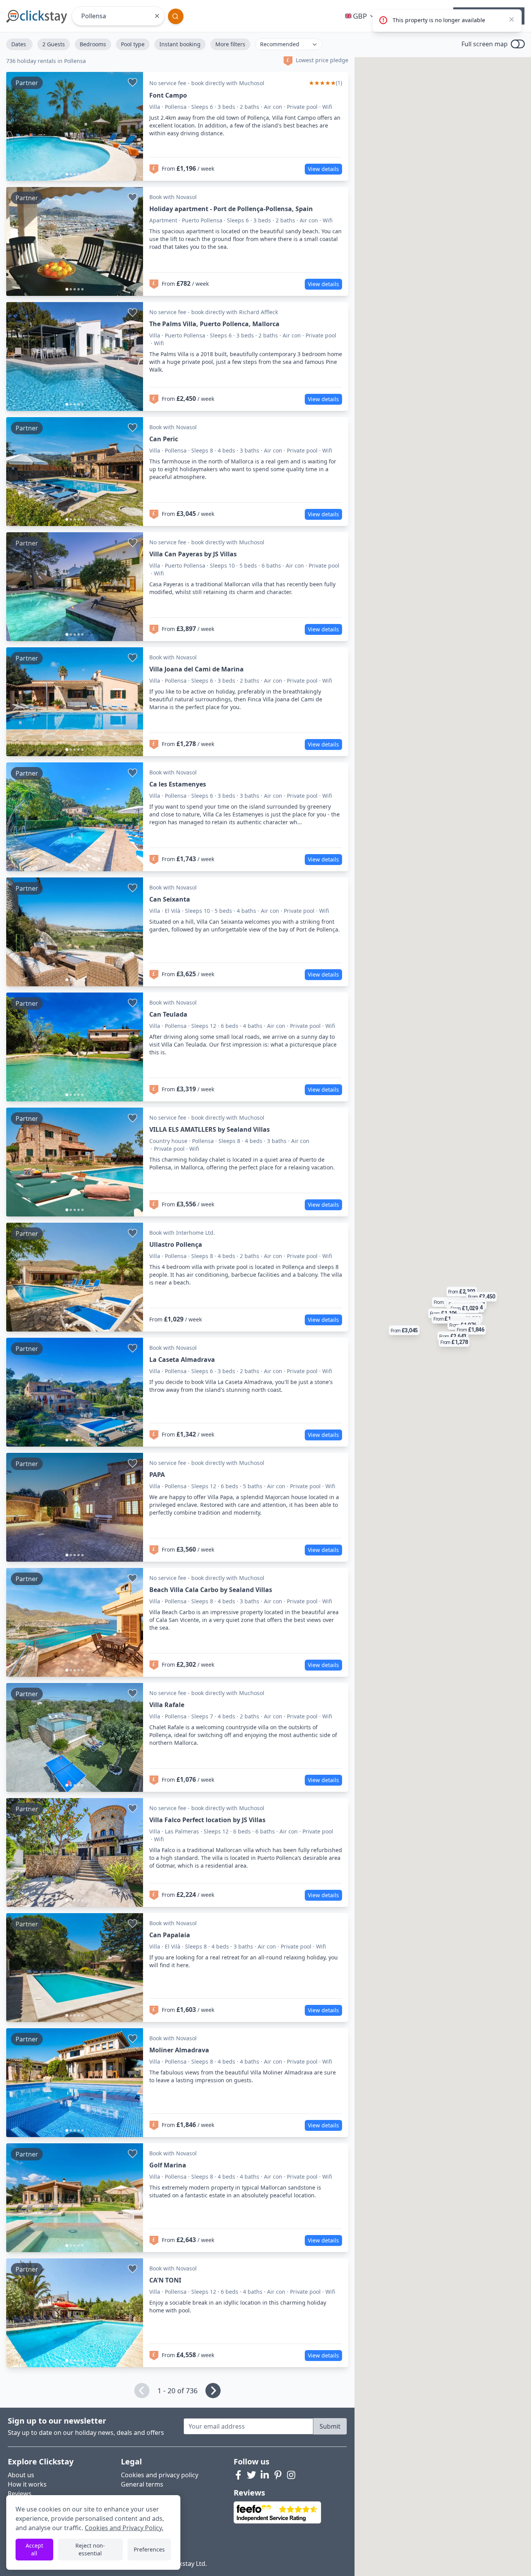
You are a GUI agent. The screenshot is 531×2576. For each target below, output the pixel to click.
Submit (330, 2426)
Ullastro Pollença (176, 1244)
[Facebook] (238, 2475)
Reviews (20, 2494)
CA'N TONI (165, 2280)
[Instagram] (291, 2475)
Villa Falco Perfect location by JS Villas (207, 1820)
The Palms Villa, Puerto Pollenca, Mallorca (214, 324)
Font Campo (168, 95)
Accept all (34, 2549)
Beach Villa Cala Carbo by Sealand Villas (211, 1590)
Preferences (149, 2549)
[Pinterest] (278, 2475)
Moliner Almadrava (179, 2050)
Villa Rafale (167, 1705)
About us (21, 2475)
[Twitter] (252, 2475)
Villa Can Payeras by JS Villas (193, 554)
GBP (360, 16)
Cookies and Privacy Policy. (124, 2528)
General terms (142, 2484)
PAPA (157, 1475)
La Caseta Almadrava (182, 1360)
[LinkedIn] (265, 2475)
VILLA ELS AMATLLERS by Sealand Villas (210, 1129)
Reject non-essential (90, 2549)
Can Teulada (168, 1014)
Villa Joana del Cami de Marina (197, 669)
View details (323, 169)
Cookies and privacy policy (160, 2475)
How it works (27, 2484)
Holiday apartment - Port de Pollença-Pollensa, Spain (231, 209)
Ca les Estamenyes (178, 784)
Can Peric (164, 439)
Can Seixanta (170, 899)
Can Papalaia (170, 1935)
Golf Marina (168, 2165)
